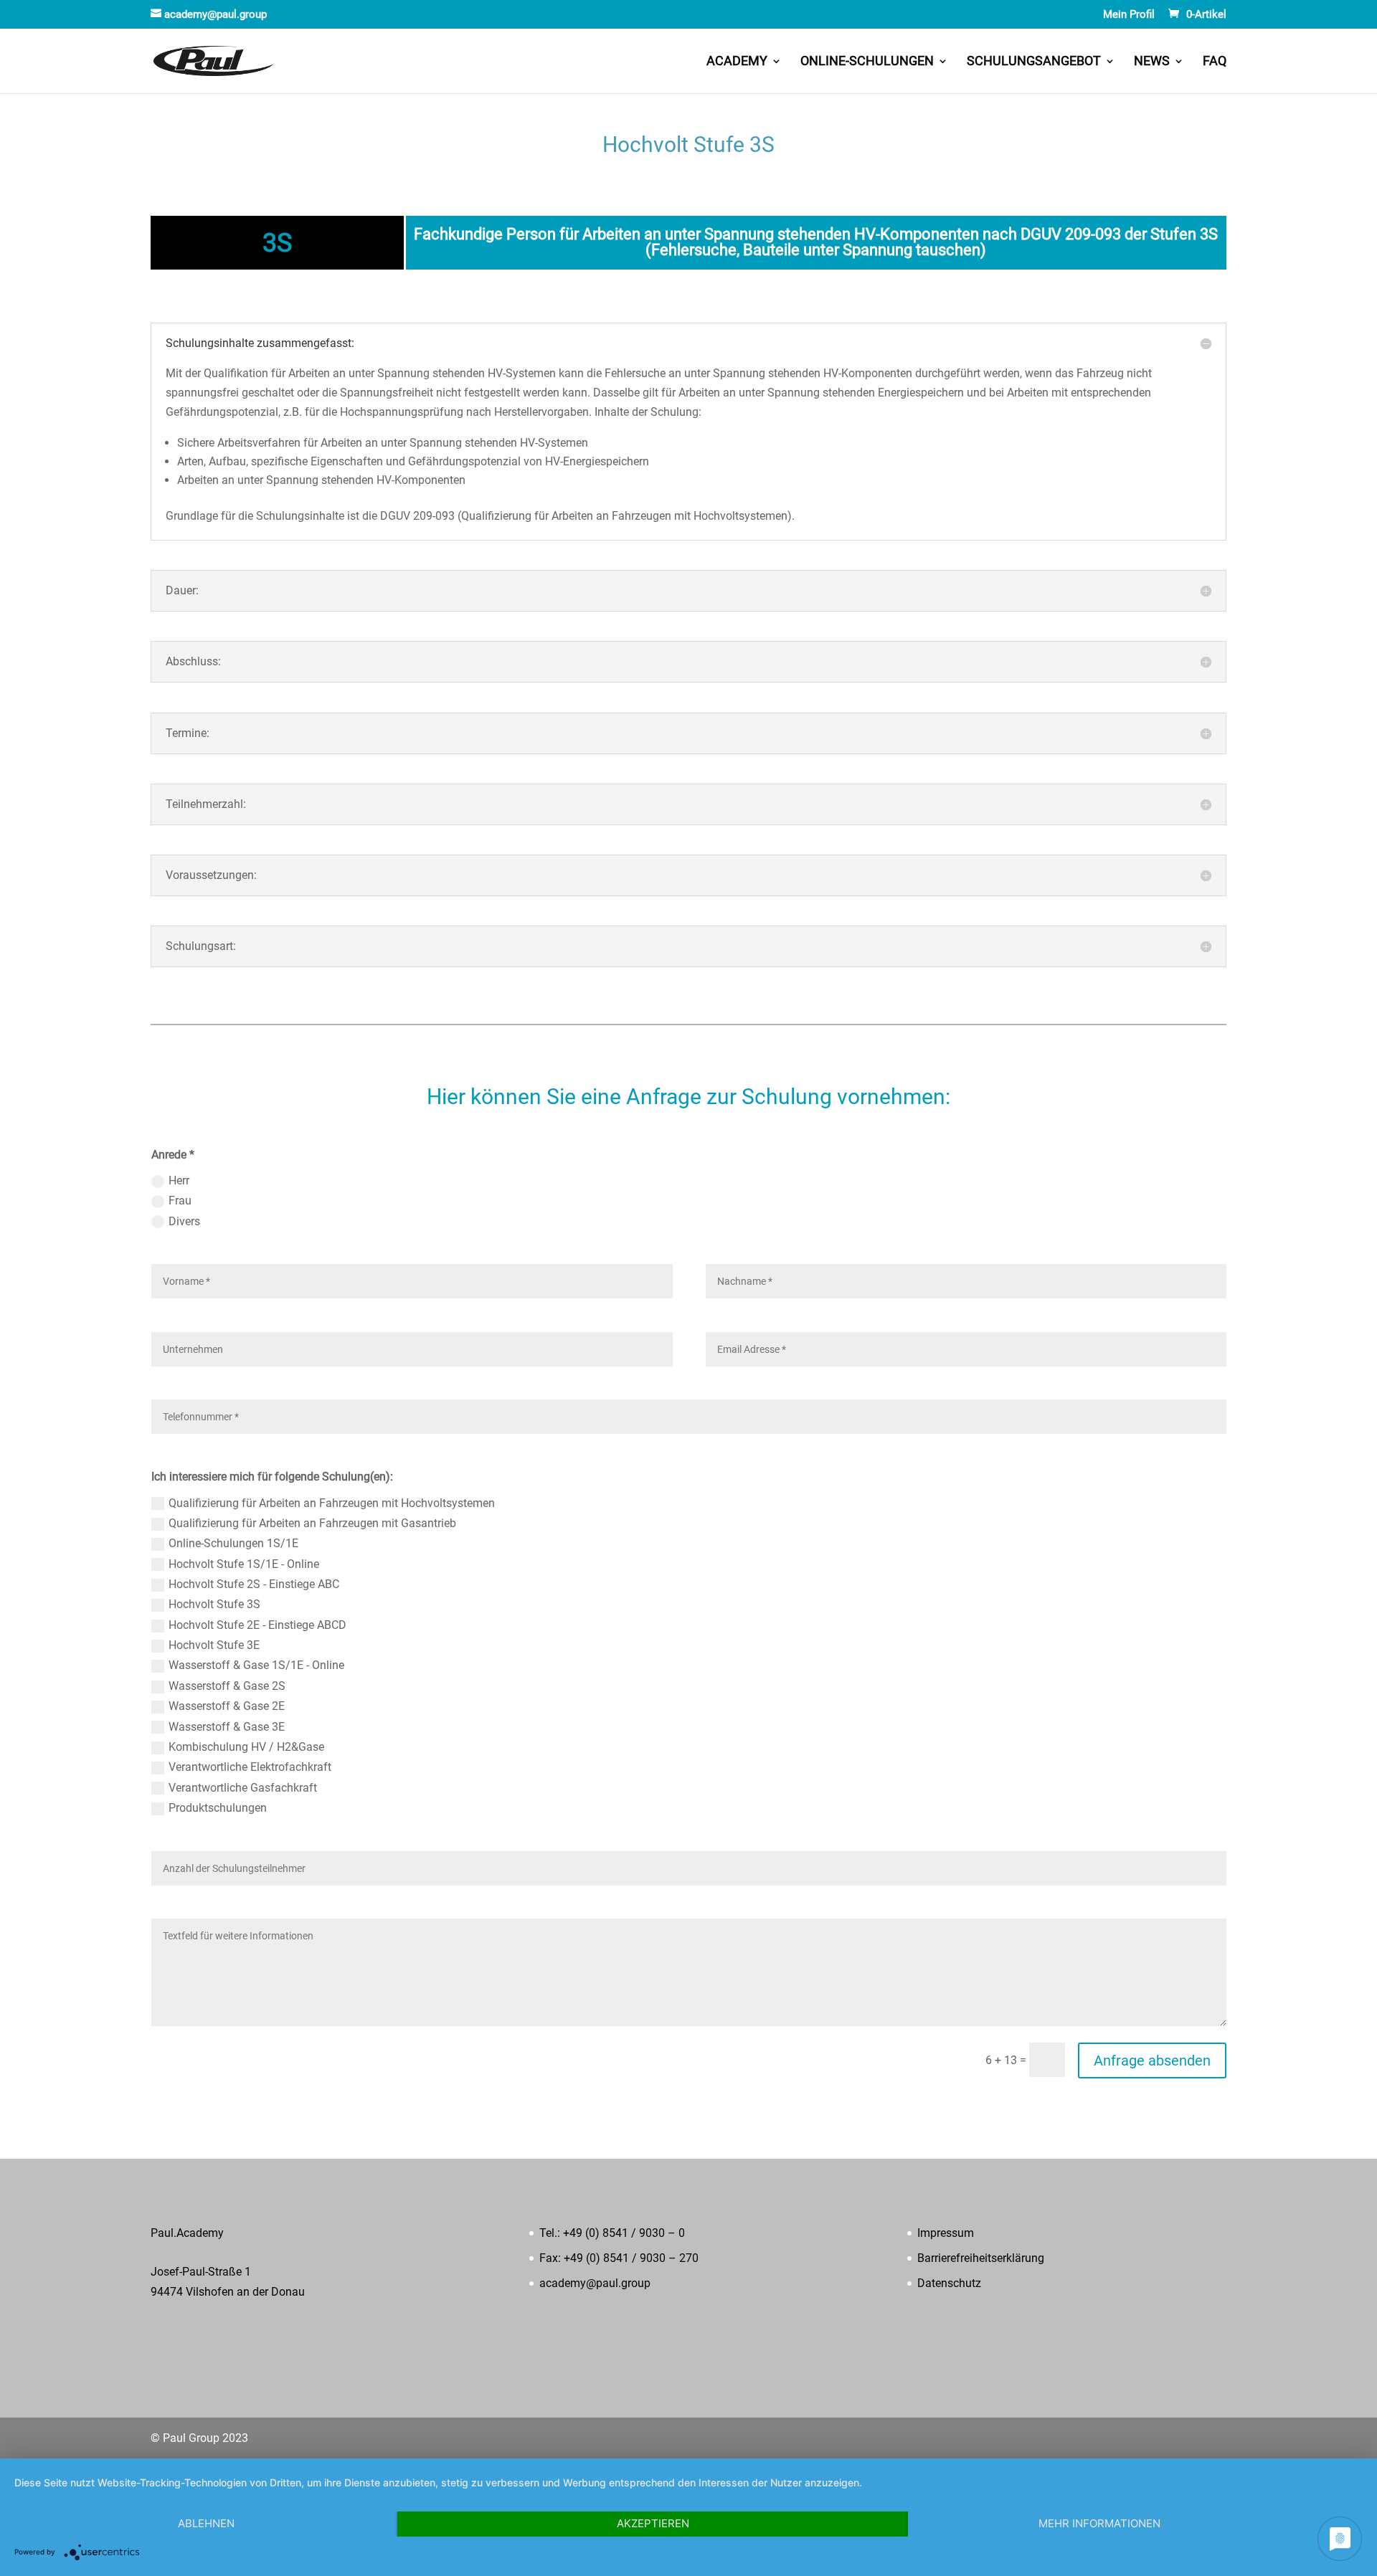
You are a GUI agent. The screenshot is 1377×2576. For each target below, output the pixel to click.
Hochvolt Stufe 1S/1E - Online (244, 1564)
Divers (184, 1221)
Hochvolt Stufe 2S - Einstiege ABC (254, 1584)
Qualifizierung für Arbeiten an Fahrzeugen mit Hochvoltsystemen (332, 1503)
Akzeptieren (653, 2523)
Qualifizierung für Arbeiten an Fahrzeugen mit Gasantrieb (312, 1523)
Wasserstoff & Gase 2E (227, 1706)
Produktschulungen (218, 1808)
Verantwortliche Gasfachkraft (243, 1788)
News (1152, 62)
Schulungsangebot (1034, 62)
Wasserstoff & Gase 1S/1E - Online (256, 1665)
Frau (180, 1201)
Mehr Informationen (1099, 2523)
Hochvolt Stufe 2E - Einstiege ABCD (257, 1625)
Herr (179, 1180)
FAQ (1215, 62)
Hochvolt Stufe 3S (214, 1604)
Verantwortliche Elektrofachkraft (250, 1767)
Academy (737, 62)
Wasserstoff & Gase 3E (227, 1727)
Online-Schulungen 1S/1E (233, 1543)
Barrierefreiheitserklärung (981, 2258)
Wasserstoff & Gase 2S (227, 1686)
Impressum (946, 2233)
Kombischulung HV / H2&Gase (246, 1747)
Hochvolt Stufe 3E (214, 1645)
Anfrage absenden (1152, 2061)
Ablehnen (206, 2523)
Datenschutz (949, 2283)
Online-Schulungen (867, 62)
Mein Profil (1129, 15)
